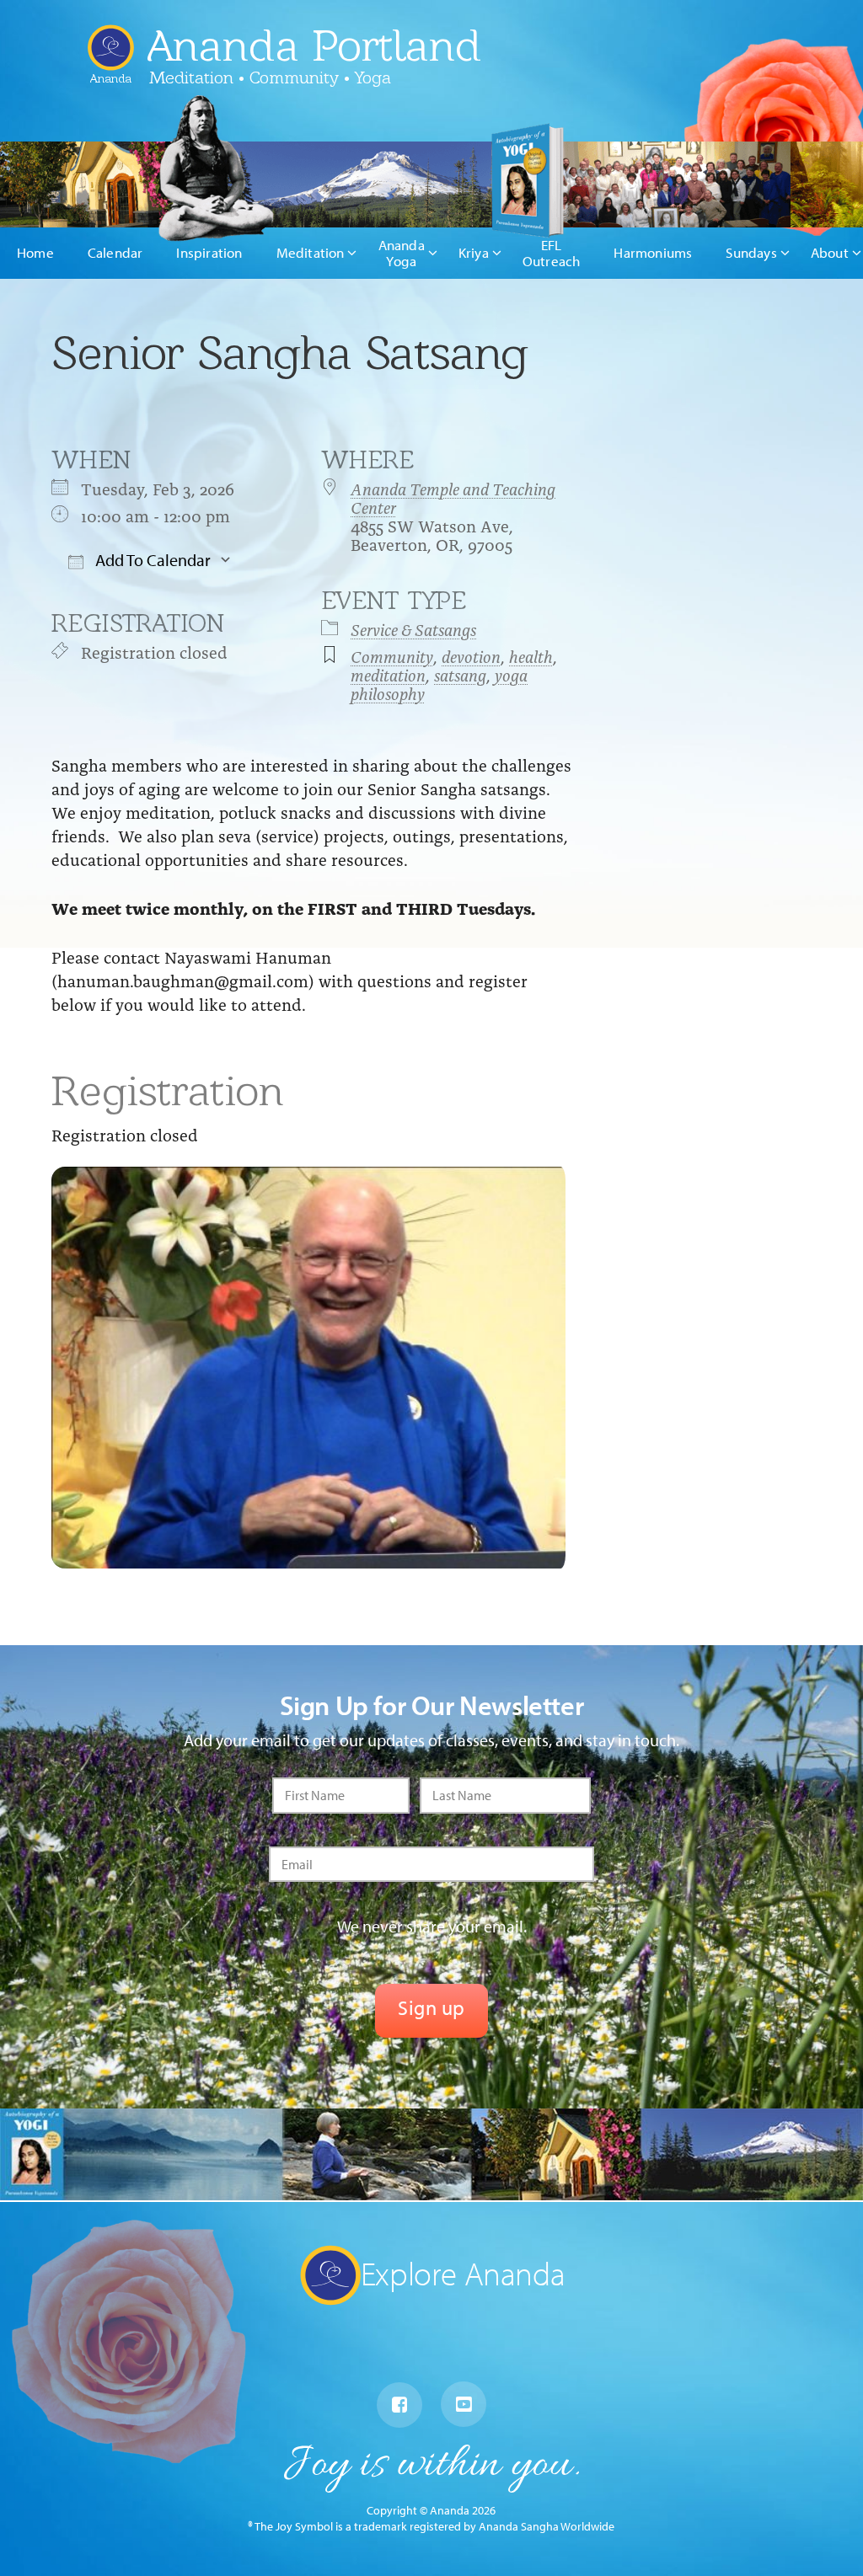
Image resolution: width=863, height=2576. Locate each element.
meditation (388, 674)
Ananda (111, 72)
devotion (471, 655)
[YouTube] (464, 2404)
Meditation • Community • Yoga (270, 77)
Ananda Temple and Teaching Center (453, 497)
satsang (460, 674)
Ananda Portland (314, 45)
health (531, 655)
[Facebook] (399, 2405)
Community (392, 655)
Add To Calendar (151, 560)
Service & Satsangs (413, 628)
